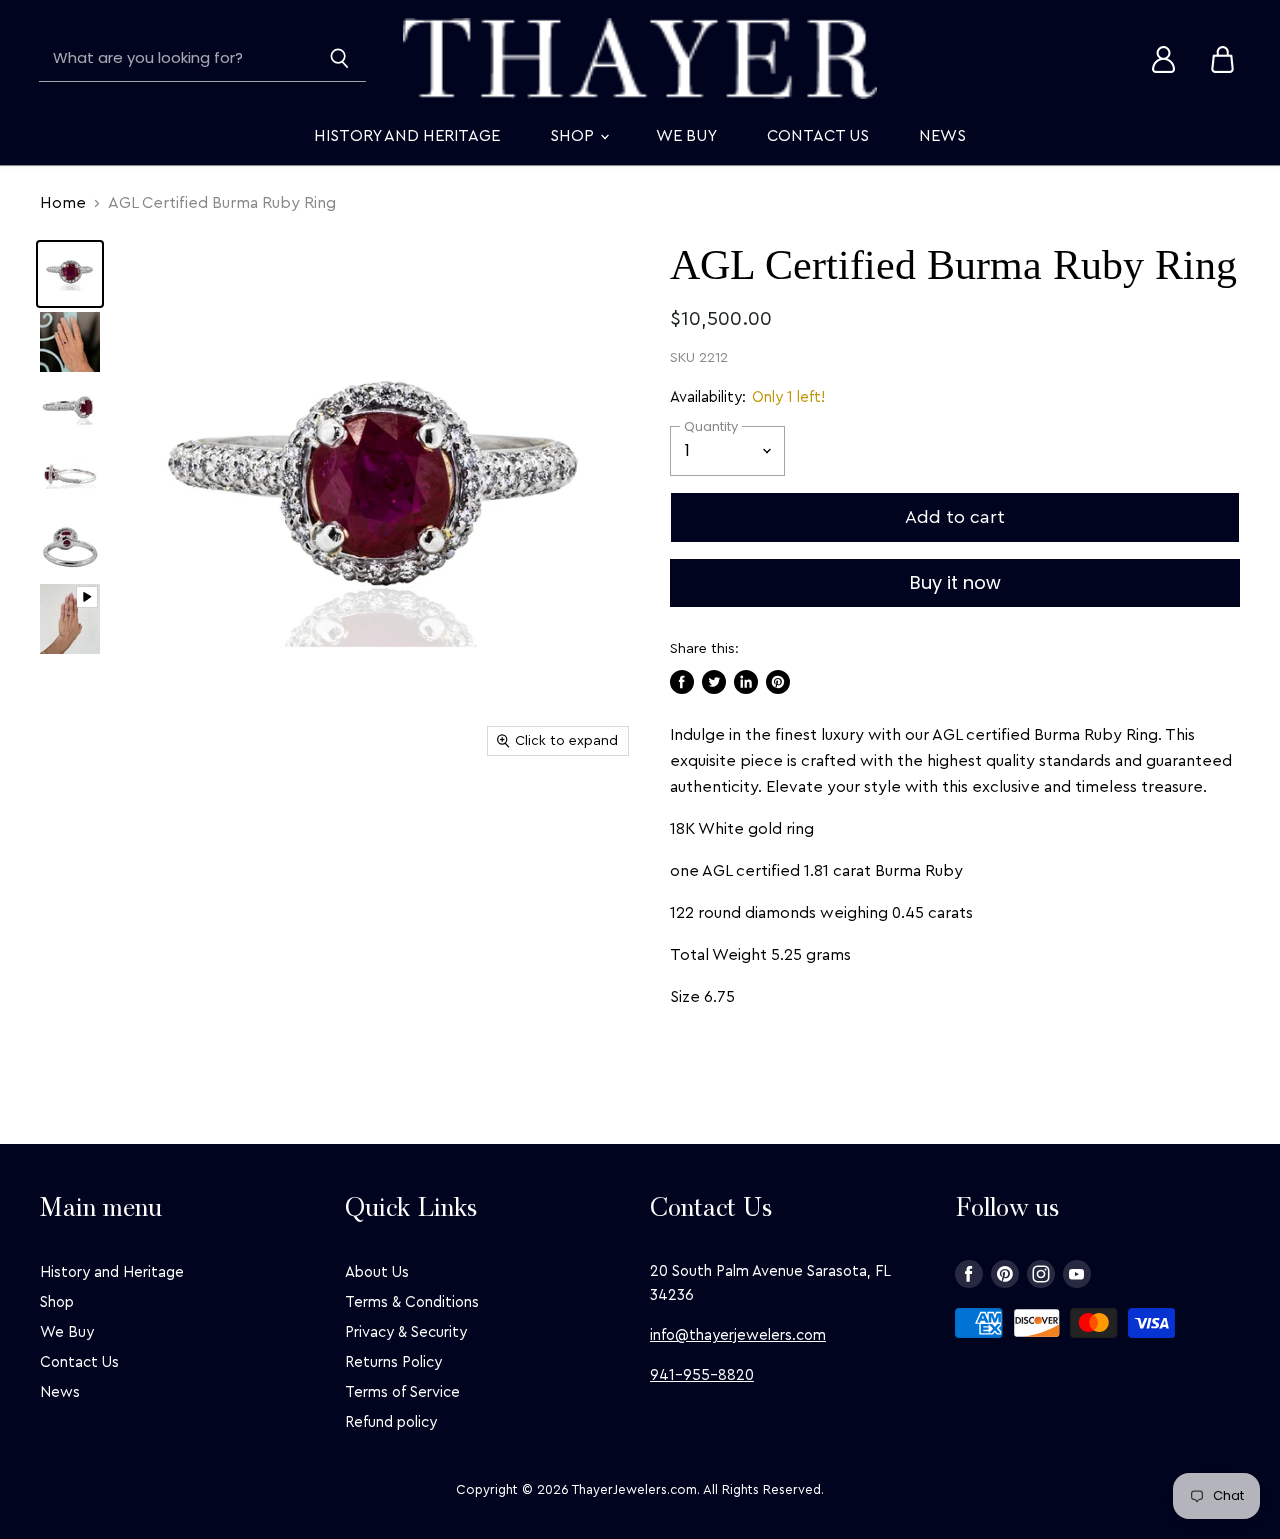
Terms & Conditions (412, 1302)
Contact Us (818, 136)
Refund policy (391, 1422)
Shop (574, 136)
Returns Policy (393, 1362)
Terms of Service (402, 1392)
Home (63, 203)
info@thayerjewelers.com (738, 1335)
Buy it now (955, 582)
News (942, 136)
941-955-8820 (702, 1375)
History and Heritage (407, 136)
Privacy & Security (406, 1332)
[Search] (339, 59)
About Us (377, 1272)
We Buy (686, 136)
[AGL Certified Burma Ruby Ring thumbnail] (70, 274)
